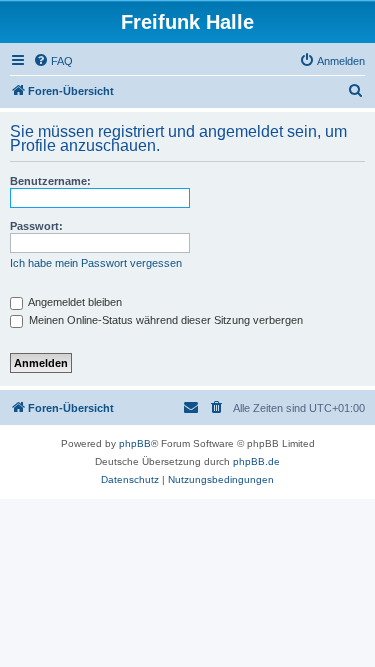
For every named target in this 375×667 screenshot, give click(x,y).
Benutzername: (50, 181)
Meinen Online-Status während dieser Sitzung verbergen (164, 320)
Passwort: (36, 226)
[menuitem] (53, 61)
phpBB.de (256, 461)
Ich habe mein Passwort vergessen (96, 263)
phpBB (135, 443)
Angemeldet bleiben (74, 302)
